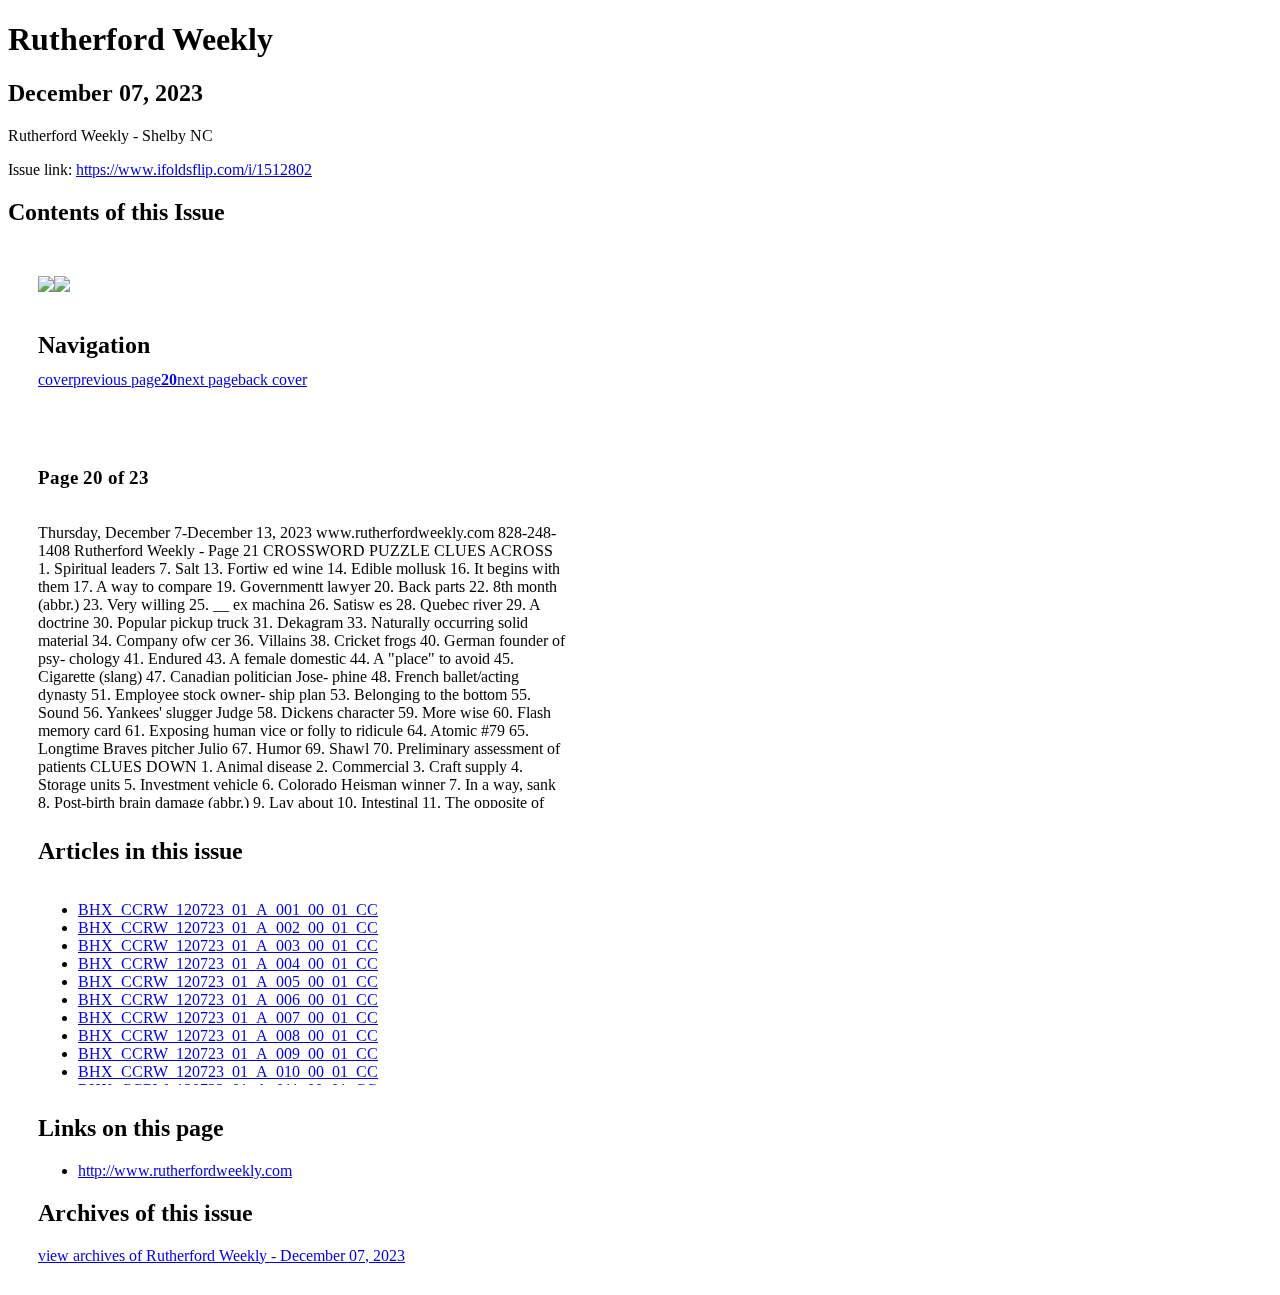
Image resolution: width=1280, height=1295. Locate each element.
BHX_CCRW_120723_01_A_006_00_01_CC (228, 999)
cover (55, 379)
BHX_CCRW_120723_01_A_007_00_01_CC (228, 1017)
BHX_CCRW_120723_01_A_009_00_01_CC (228, 1053)
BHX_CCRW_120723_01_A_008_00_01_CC (228, 1035)
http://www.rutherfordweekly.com (185, 1170)
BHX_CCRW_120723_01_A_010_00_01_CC (228, 1071)
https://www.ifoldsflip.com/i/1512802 (194, 169)
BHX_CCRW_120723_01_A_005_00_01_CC (228, 981)
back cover (272, 379)
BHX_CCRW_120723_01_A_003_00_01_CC (228, 945)
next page (207, 379)
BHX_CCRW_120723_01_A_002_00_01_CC (228, 927)
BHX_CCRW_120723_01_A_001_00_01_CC (228, 909)
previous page (117, 379)
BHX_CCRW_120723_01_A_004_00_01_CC (228, 963)
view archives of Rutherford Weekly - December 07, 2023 (221, 1255)
